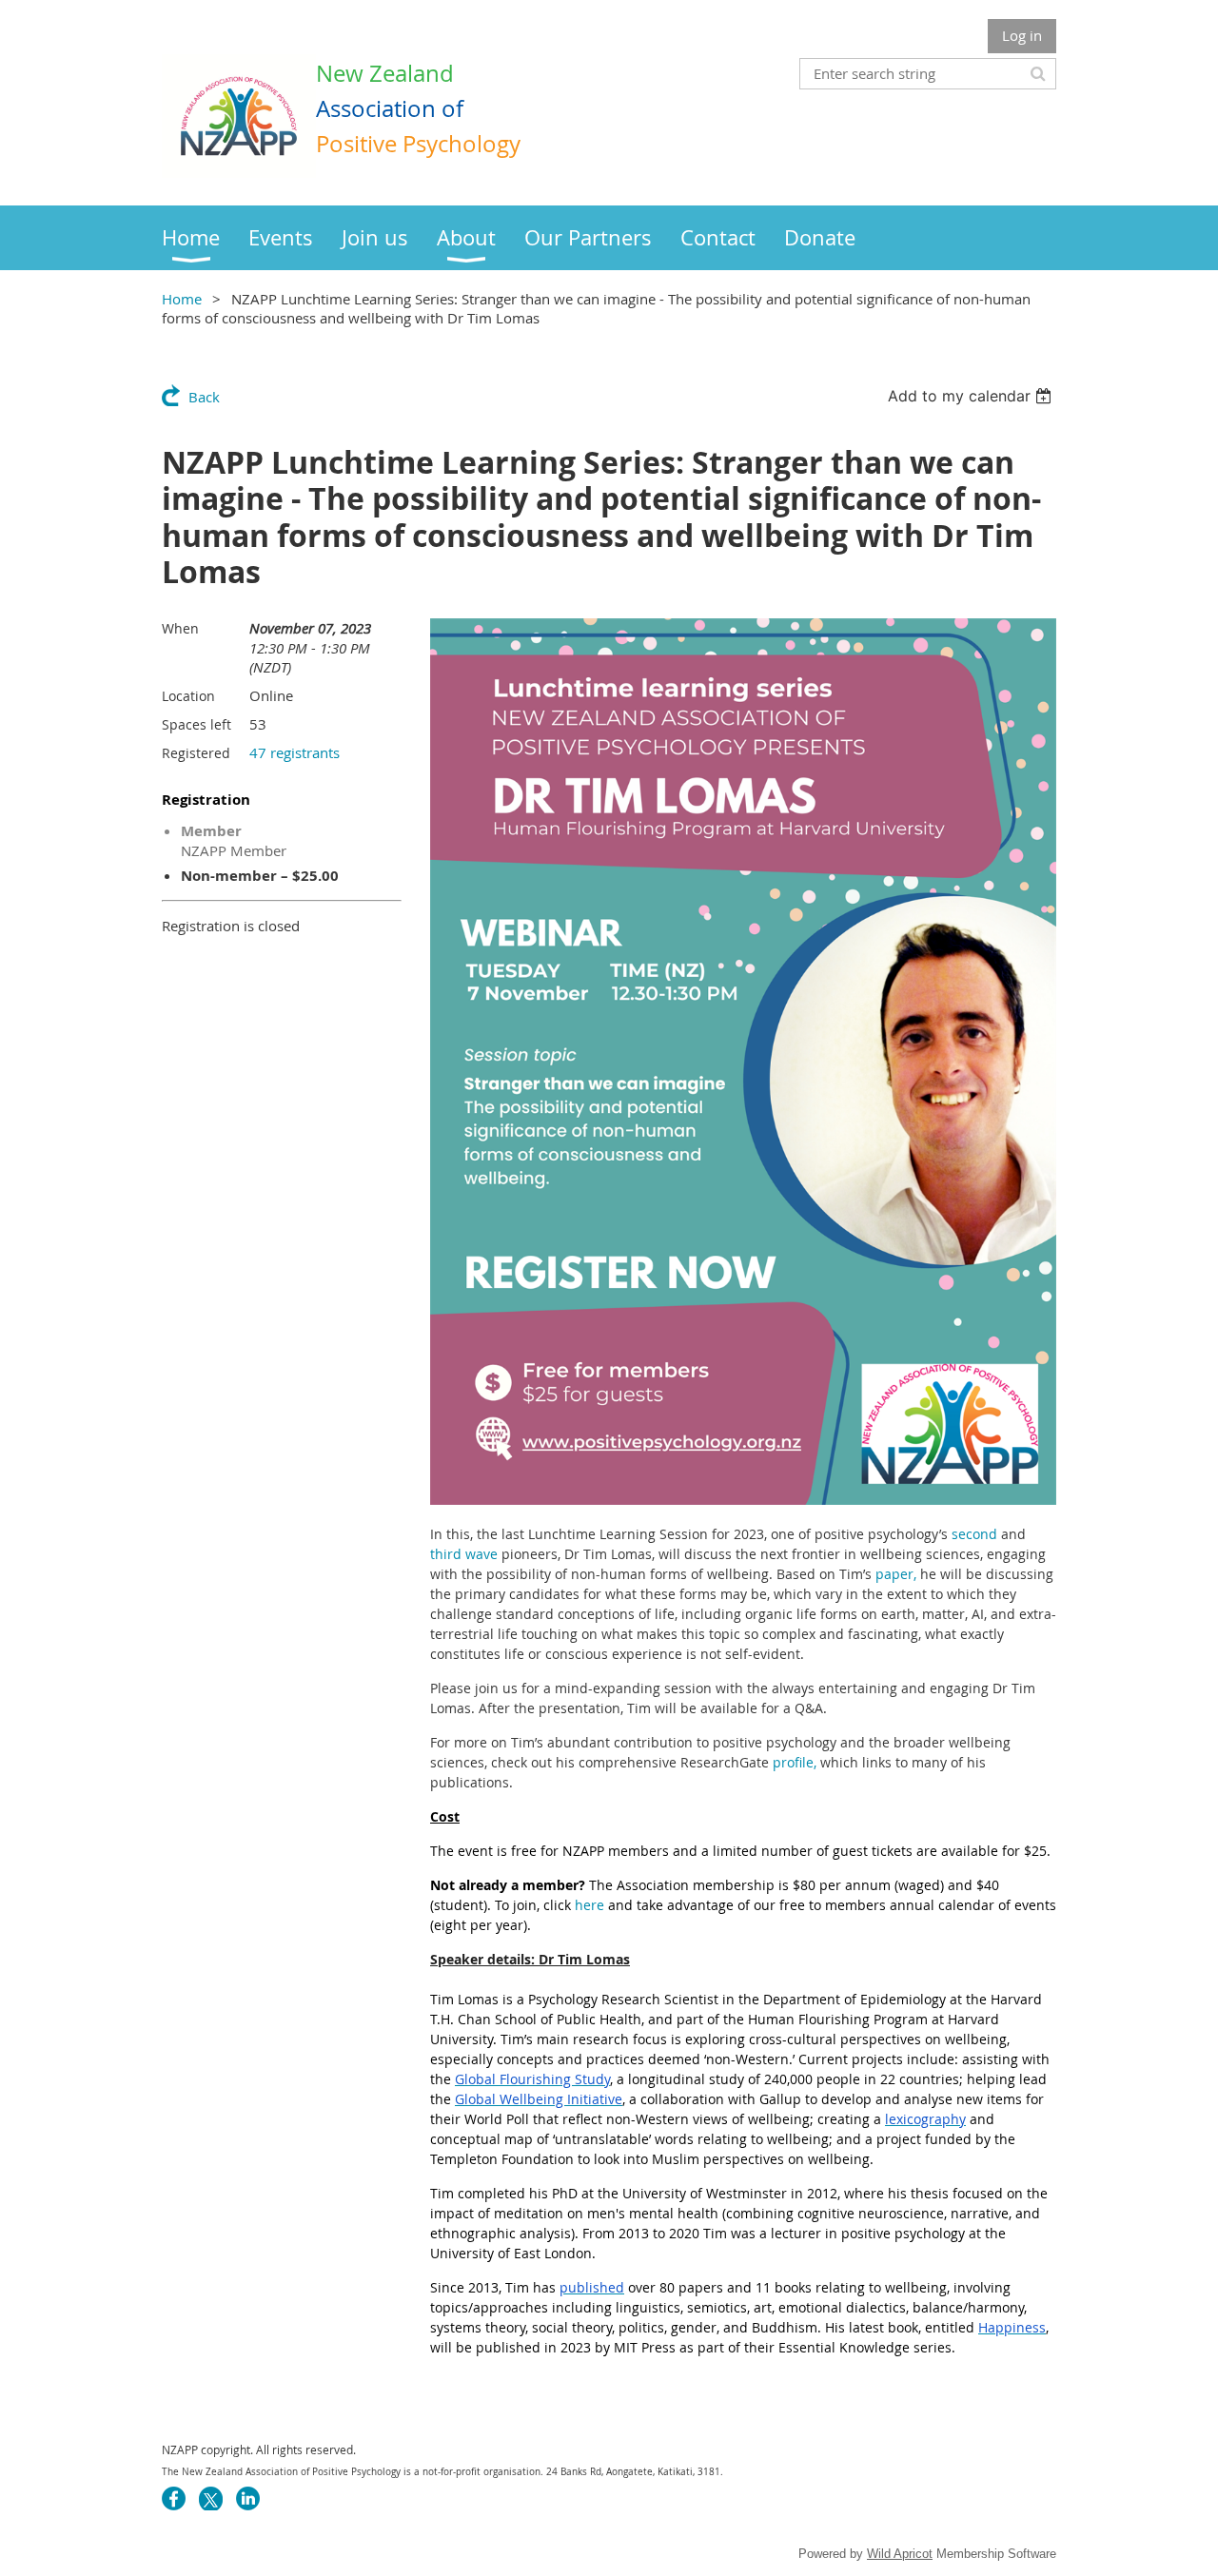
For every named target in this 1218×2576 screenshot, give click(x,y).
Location (188, 696)
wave (481, 1554)
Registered (196, 753)
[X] (211, 2498)
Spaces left (196, 724)
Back (204, 397)
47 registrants (295, 752)
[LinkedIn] (248, 2498)
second (974, 1534)
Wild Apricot (900, 2554)
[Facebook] (174, 2498)
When (180, 628)
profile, (795, 1762)
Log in (1022, 35)
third (446, 1554)
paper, (896, 1574)
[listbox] (972, 396)
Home (182, 299)
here (589, 1905)
